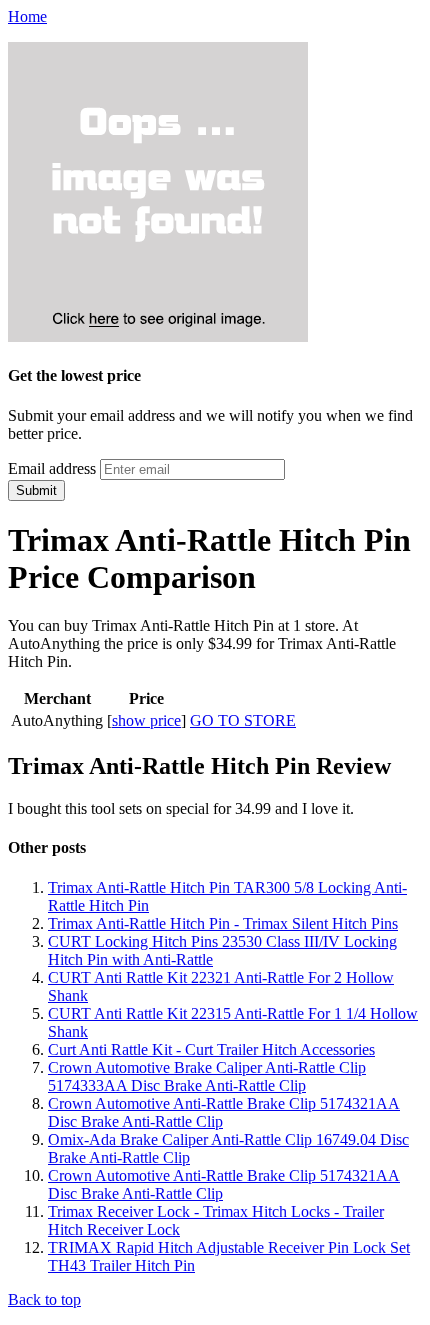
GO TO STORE (243, 720)
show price (146, 720)
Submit (36, 490)
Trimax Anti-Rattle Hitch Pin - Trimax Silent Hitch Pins (223, 923)
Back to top (44, 1299)
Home (27, 16)
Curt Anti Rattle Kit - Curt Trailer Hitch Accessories (211, 1049)
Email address (52, 468)
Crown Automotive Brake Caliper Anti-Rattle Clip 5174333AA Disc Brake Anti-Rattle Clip (207, 1076)
